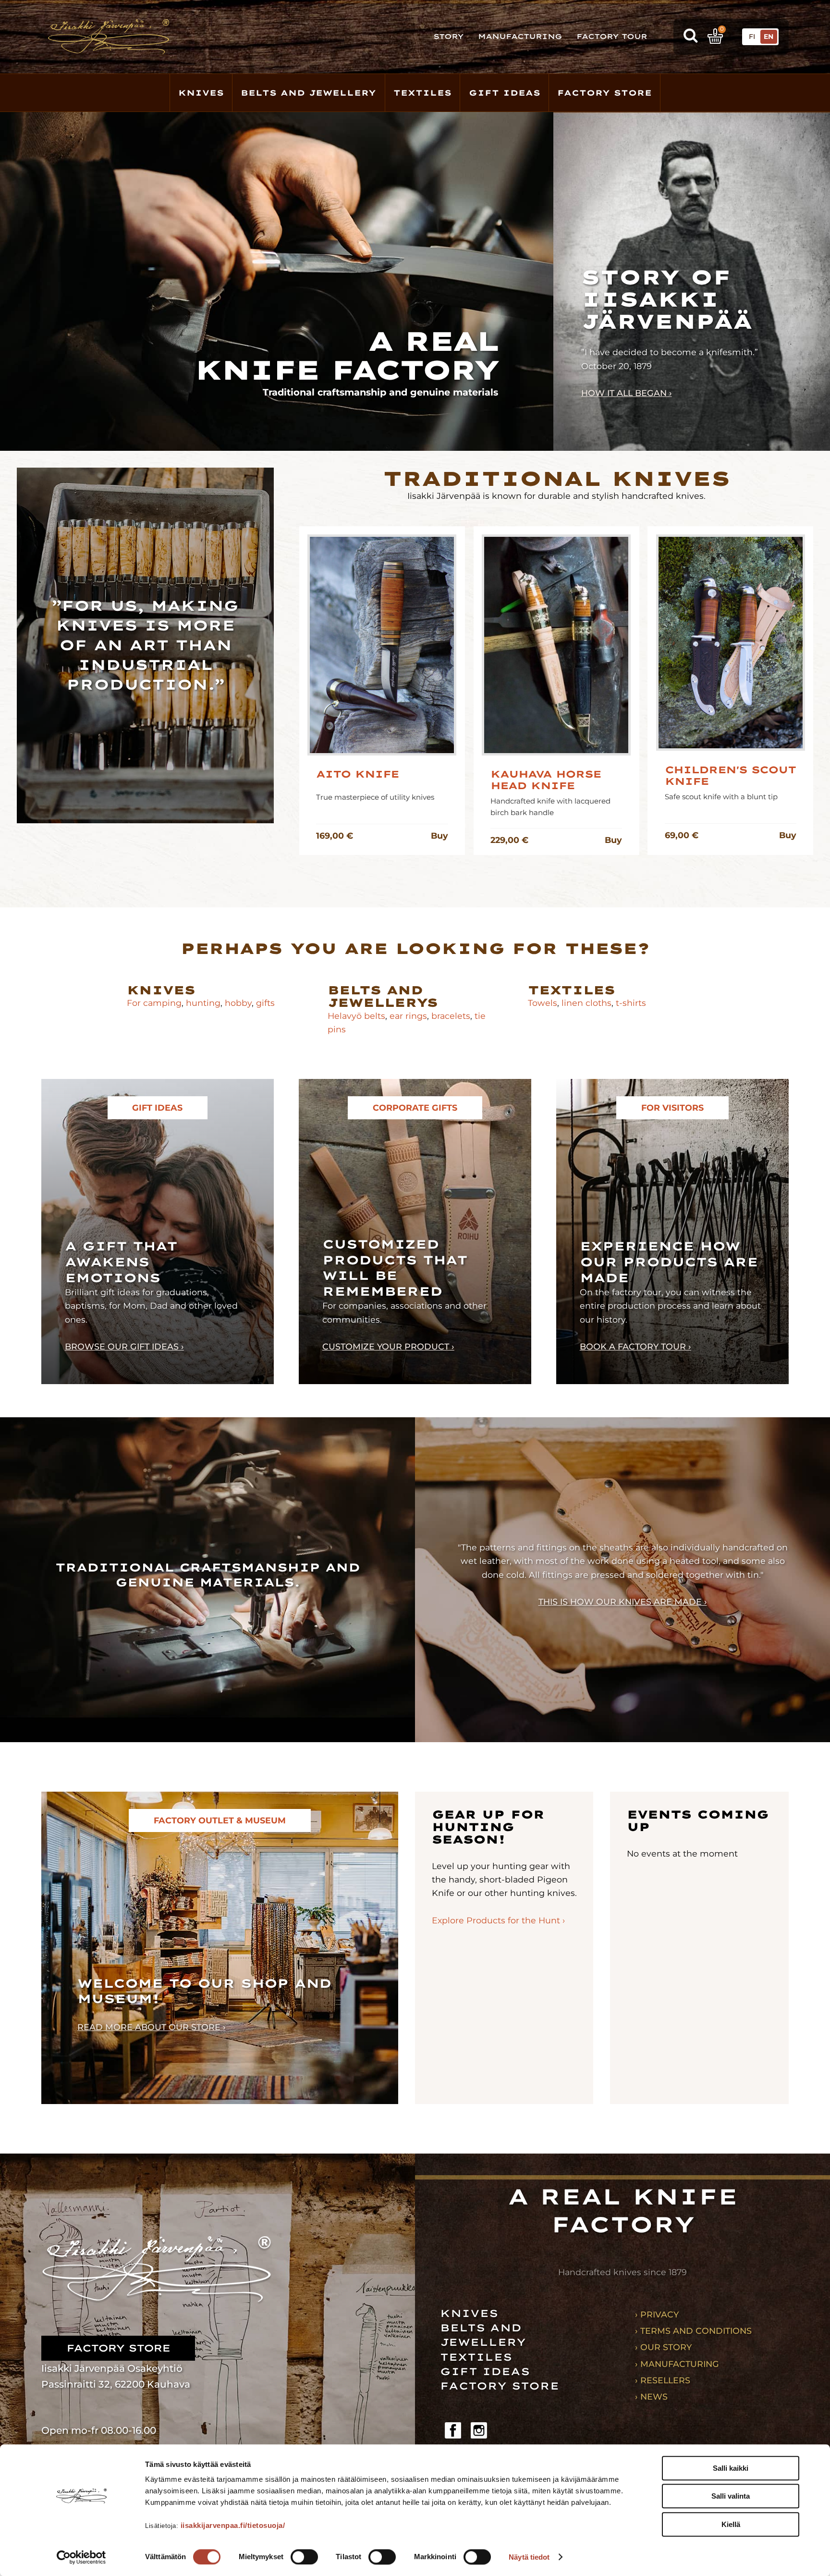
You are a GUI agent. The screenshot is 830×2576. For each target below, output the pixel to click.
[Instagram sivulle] (479, 2430)
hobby (238, 1003)
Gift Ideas (505, 93)
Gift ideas (485, 2371)
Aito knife (357, 774)
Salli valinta (731, 2496)
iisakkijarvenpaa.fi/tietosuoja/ (233, 2525)
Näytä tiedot (529, 2557)
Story (448, 37)
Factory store (604, 93)
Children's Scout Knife (730, 776)
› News (651, 2396)
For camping (154, 1003)
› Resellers (663, 2380)
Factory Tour (612, 37)
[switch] (304, 2557)
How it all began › (627, 393)
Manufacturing (520, 37)
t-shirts (631, 1003)
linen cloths (585, 1003)
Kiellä (731, 2524)
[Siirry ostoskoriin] (715, 36)
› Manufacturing (677, 2364)
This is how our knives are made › (623, 1602)
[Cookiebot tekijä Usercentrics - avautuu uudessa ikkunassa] (81, 2557)
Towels (543, 1003)
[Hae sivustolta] (690, 37)
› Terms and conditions (693, 2331)
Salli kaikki (731, 2468)
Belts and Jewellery (308, 93)
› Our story (663, 2347)
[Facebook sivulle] (453, 2430)
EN (769, 37)
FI (752, 37)
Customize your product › (388, 1346)
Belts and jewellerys (383, 997)
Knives (201, 93)
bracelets (451, 1016)
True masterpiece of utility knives (375, 797)
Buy (439, 836)
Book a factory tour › (635, 1346)
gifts (265, 1003)
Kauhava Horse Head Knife (546, 780)
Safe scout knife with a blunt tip (721, 797)
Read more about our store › (152, 2027)
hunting (203, 1003)
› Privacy (657, 2314)
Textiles (422, 93)
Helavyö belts (356, 1016)
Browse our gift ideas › (124, 1346)
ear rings (408, 1016)
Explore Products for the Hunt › (498, 1920)
